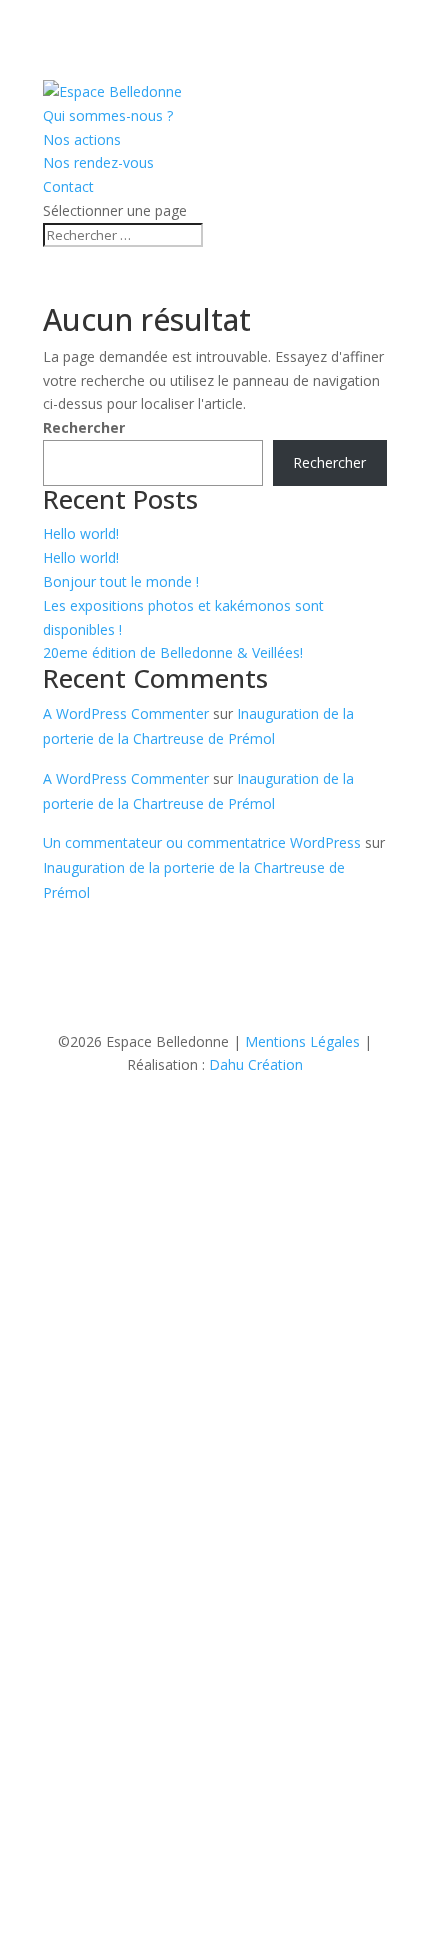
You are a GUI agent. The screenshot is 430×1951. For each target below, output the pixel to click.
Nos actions (82, 139)
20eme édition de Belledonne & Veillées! (173, 652)
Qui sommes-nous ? (108, 115)
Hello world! (81, 533)
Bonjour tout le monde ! (121, 581)
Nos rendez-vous (98, 162)
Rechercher (84, 427)
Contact (68, 186)
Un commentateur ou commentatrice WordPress (202, 842)
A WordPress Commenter (126, 713)
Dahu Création (256, 1064)
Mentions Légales (302, 1041)
